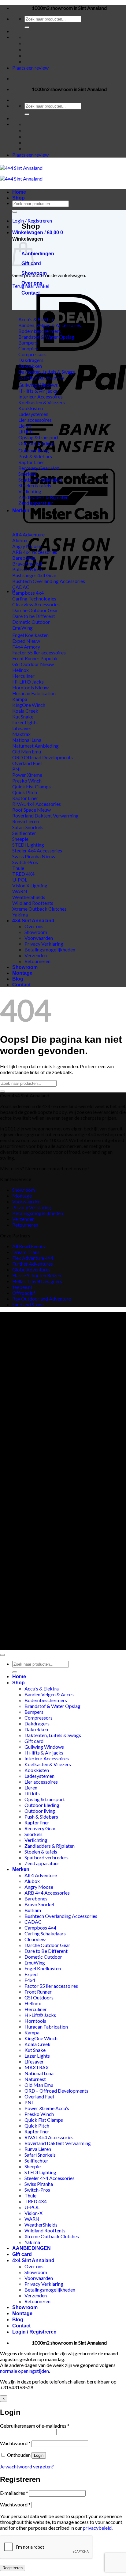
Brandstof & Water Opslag (52, 1706)
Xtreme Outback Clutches (52, 2236)
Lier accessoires (41, 1782)
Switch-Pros (37, 2190)
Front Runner (38, 1992)
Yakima (32, 2242)
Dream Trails (26, 1252)
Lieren (31, 1787)
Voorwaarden (39, 938)
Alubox (32, 1881)
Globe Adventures (31, 1269)
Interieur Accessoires (47, 1758)
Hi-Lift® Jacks (40, 2015)
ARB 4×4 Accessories (47, 1893)
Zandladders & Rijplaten (50, 1846)
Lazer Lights (37, 2056)
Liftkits (32, 1793)
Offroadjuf (24, 1293)
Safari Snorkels (40, 2155)
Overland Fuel (39, 2096)
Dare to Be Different (46, 1951)
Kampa (32, 2032)
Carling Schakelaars (45, 1933)
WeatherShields (41, 2225)
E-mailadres (14, 2493)
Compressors (39, 1718)
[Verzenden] (27, 27)
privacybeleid (97, 2528)
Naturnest (35, 2079)
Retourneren (37, 961)
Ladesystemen (39, 1776)
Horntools (35, 2021)
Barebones (36, 1898)
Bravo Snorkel (39, 1904)
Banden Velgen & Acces (49, 1694)
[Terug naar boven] (2, 1655)
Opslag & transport (45, 1799)
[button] (32, 221)
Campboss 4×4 (40, 1928)
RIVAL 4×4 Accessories (49, 2137)
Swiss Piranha (39, 2184)
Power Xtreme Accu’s (47, 2108)
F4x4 (30, 1980)
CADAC (33, 1922)
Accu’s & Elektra (42, 1688)
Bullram (33, 1910)
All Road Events (29, 1246)
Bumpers (34, 1712)
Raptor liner (37, 1822)
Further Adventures (33, 1264)
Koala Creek (37, 2044)
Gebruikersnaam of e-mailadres (35, 2426)
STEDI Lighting (40, 2172)
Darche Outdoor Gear (47, 1945)
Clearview (35, 1939)
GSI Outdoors (39, 1997)
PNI (29, 2102)
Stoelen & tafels (41, 1852)
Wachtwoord (15, 2443)
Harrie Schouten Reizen (37, 1275)
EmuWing (35, 1962)
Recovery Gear (40, 1828)
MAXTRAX (37, 2067)
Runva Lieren (38, 2149)
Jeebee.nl (22, 1287)
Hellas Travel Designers (37, 1281)
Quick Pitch (37, 2126)
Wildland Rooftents (45, 2230)
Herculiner (36, 2009)
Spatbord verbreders (46, 1857)
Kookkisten (37, 1770)
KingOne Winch (41, 2038)
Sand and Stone (28, 1304)
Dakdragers (37, 1723)
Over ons (32, 283)
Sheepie (33, 2166)
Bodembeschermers (46, 1700)
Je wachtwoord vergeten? (27, 2466)
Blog (18, 979)
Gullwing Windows (44, 1747)
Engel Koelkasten (43, 1968)
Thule (30, 2195)
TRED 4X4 (36, 2201)
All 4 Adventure (41, 1875)
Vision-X (33, 2213)
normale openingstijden (24, 2371)
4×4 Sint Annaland (33, 921)
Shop (19, 198)
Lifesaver (34, 2062)
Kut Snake (35, 2050)
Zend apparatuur (42, 1863)
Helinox (33, 2003)
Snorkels (33, 1834)
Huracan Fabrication (46, 2027)
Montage (22, 973)
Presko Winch (39, 2114)
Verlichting (36, 1840)
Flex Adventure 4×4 (33, 1258)
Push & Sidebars (41, 1817)
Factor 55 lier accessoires (51, 1986)
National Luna (39, 2073)
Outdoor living (40, 1811)
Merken (21, 511)
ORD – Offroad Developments (56, 2091)
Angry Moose (39, 1887)
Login (39, 2455)
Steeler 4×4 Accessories (50, 2178)
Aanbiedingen (38, 254)
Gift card (34, 1741)
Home (19, 192)
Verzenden (36, 955)
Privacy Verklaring (44, 944)
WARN (32, 2219)
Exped (31, 1974)
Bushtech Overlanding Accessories (61, 1916)
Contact (31, 293)
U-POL (32, 2207)
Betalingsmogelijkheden (50, 949)
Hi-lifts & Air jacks (44, 1753)
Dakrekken (36, 1729)
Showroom (34, 273)
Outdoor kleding (42, 1805)
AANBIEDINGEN (31, 2248)
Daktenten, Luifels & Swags (53, 1735)
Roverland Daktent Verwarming (58, 2143)
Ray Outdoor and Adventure (42, 1299)
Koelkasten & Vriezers (48, 1764)
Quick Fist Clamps (44, 2120)
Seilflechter (36, 2161)
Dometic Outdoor (43, 1957)
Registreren (13, 2568)
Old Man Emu (39, 2085)
